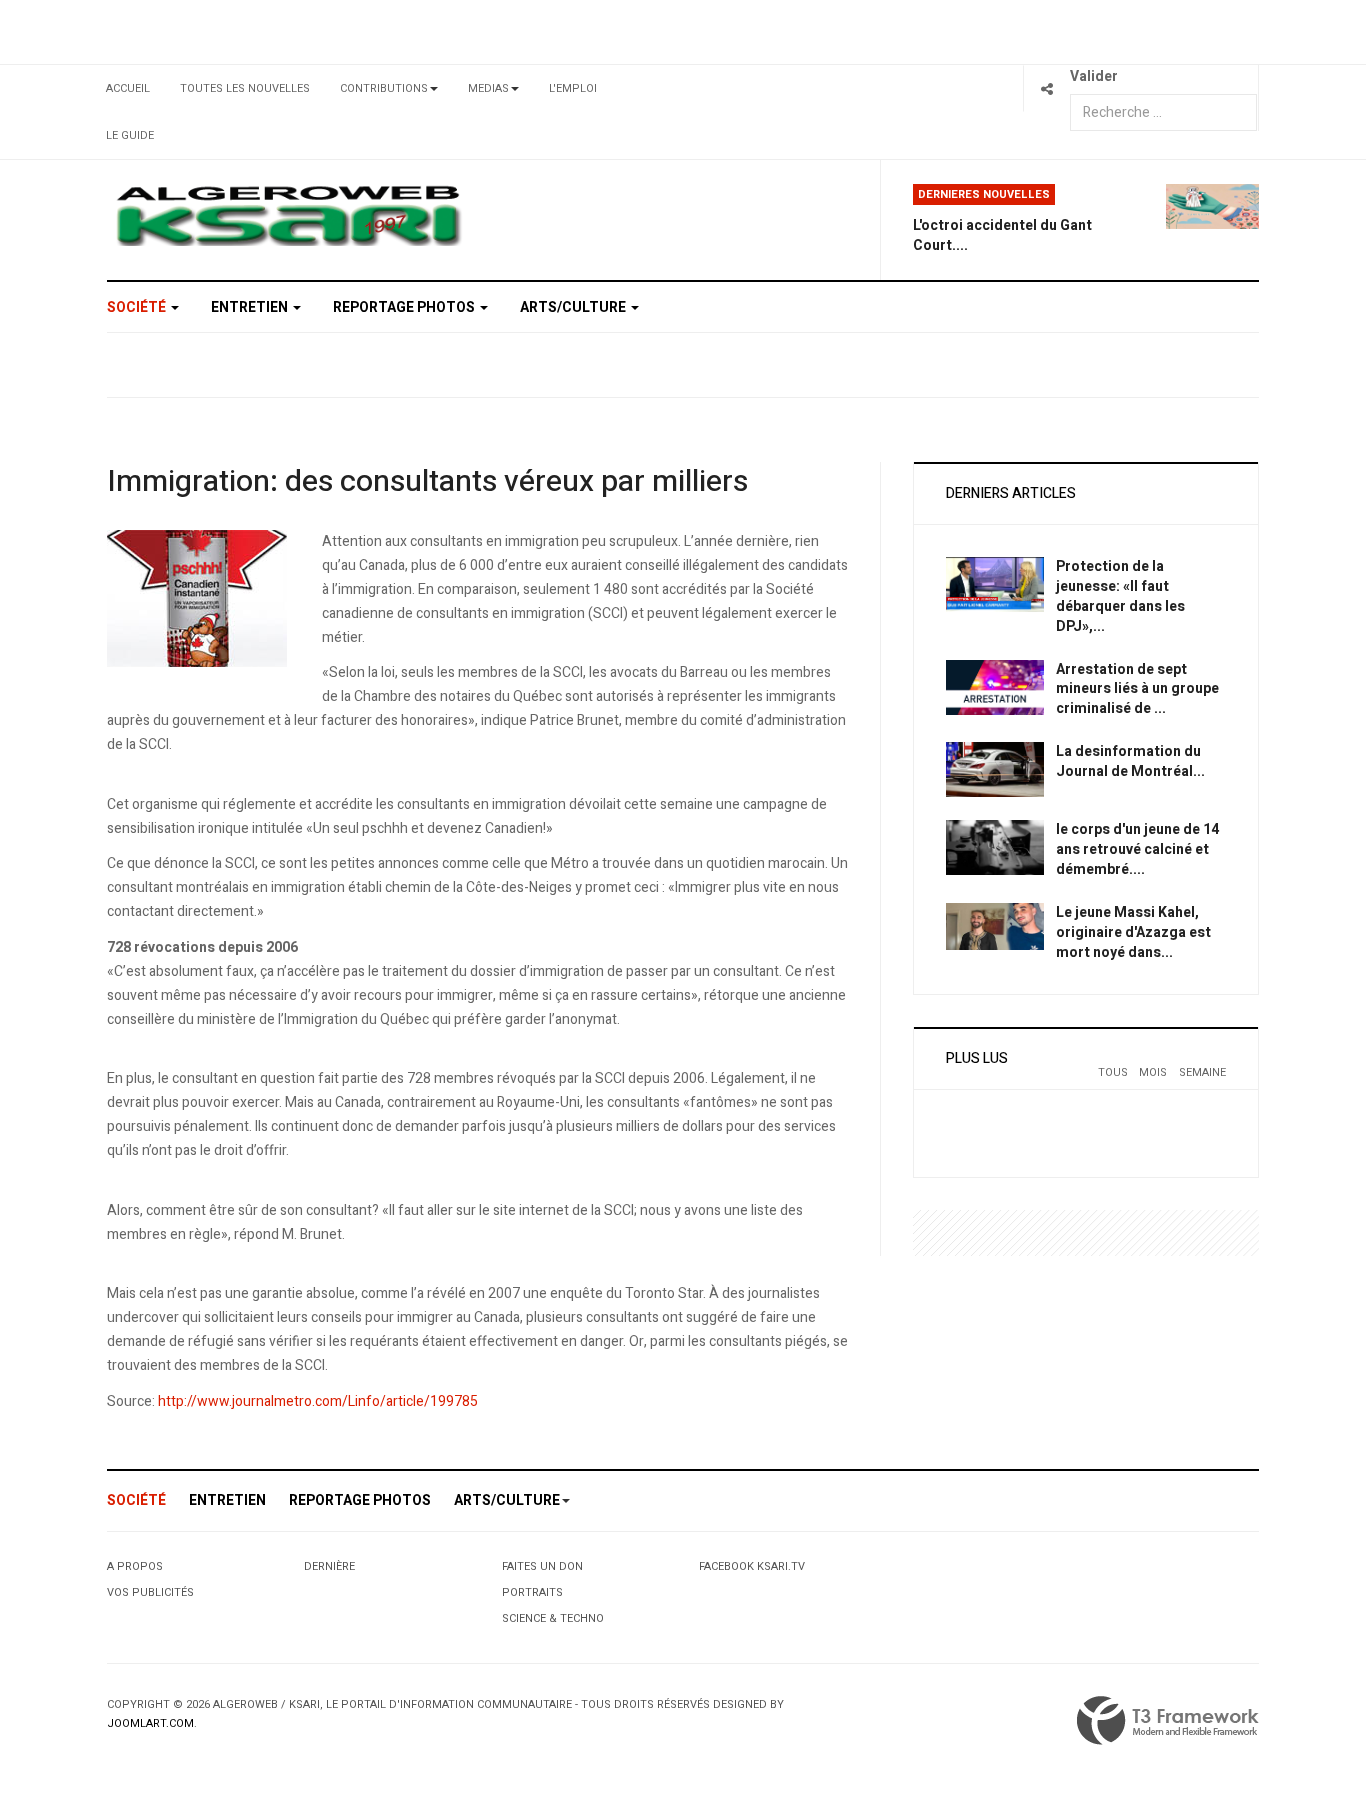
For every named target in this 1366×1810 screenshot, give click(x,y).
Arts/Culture (574, 307)
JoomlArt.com (150, 1723)
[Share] (1046, 88)
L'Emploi (573, 88)
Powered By (1168, 1721)
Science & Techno (553, 1618)
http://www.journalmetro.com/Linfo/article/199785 (318, 1401)
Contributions (384, 88)
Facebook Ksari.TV (752, 1566)
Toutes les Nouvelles (245, 88)
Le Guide (130, 135)
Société (138, 307)
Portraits (532, 1592)
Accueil (128, 88)
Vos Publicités (150, 1592)
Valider (1094, 76)
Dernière (329, 1566)
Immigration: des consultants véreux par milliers (427, 482)
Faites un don (542, 1566)
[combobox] (1163, 112)
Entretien (251, 307)
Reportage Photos (405, 307)
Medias (488, 88)
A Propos (135, 1566)
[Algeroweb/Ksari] (288, 214)
